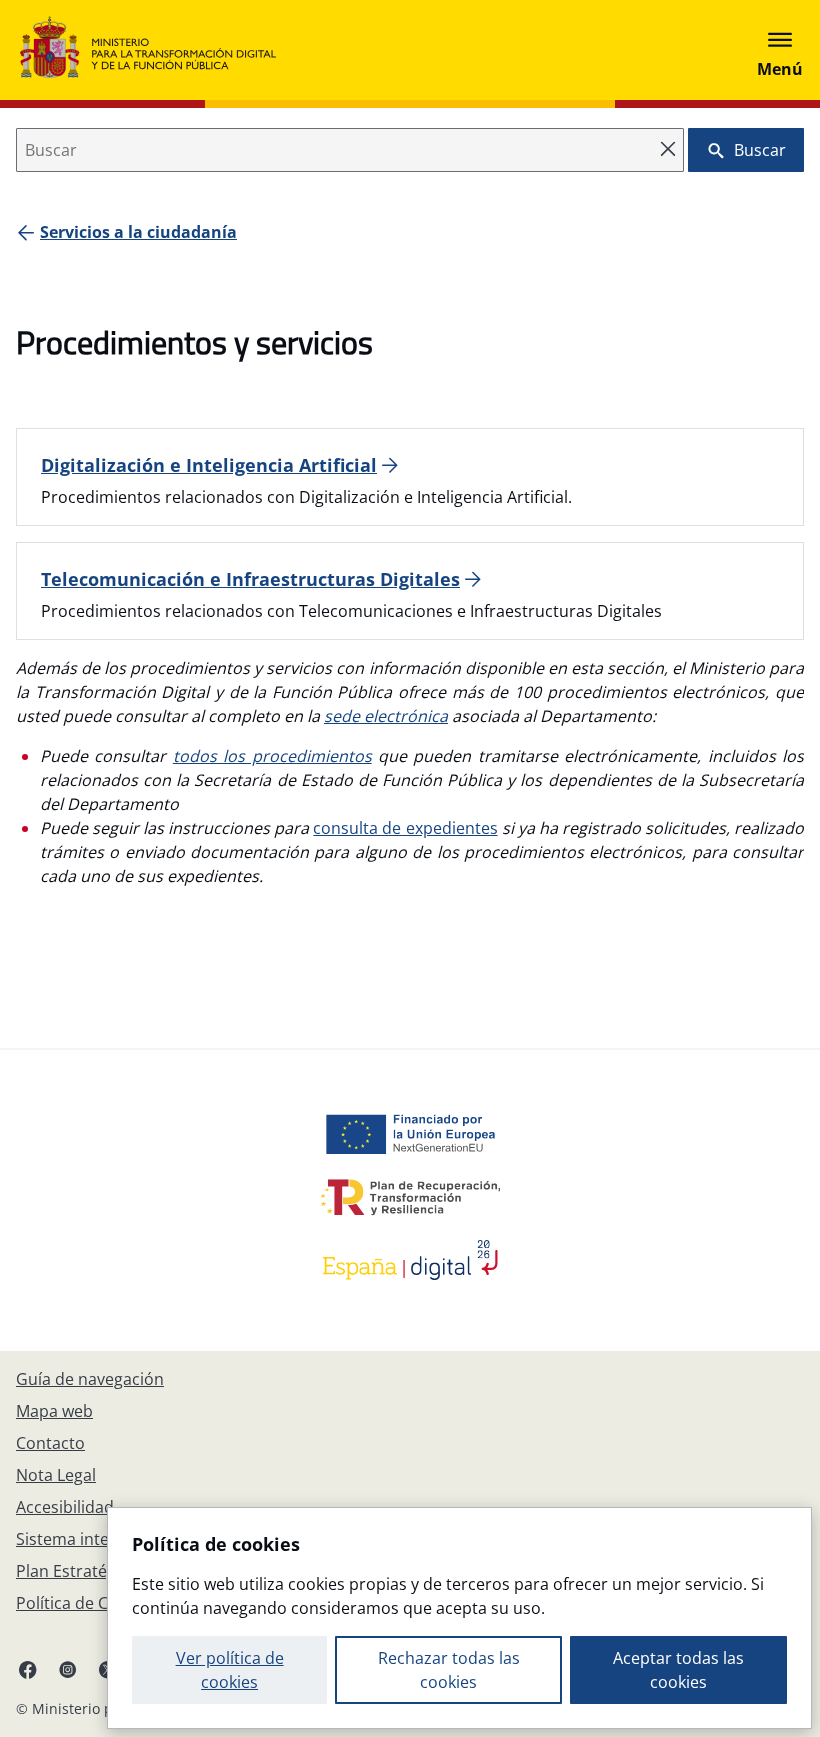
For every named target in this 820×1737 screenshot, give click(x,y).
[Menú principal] (780, 50)
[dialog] (459, 1618)
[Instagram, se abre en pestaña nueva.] (68, 1669)
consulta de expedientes (405, 828)
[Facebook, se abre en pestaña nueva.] (28, 1669)
